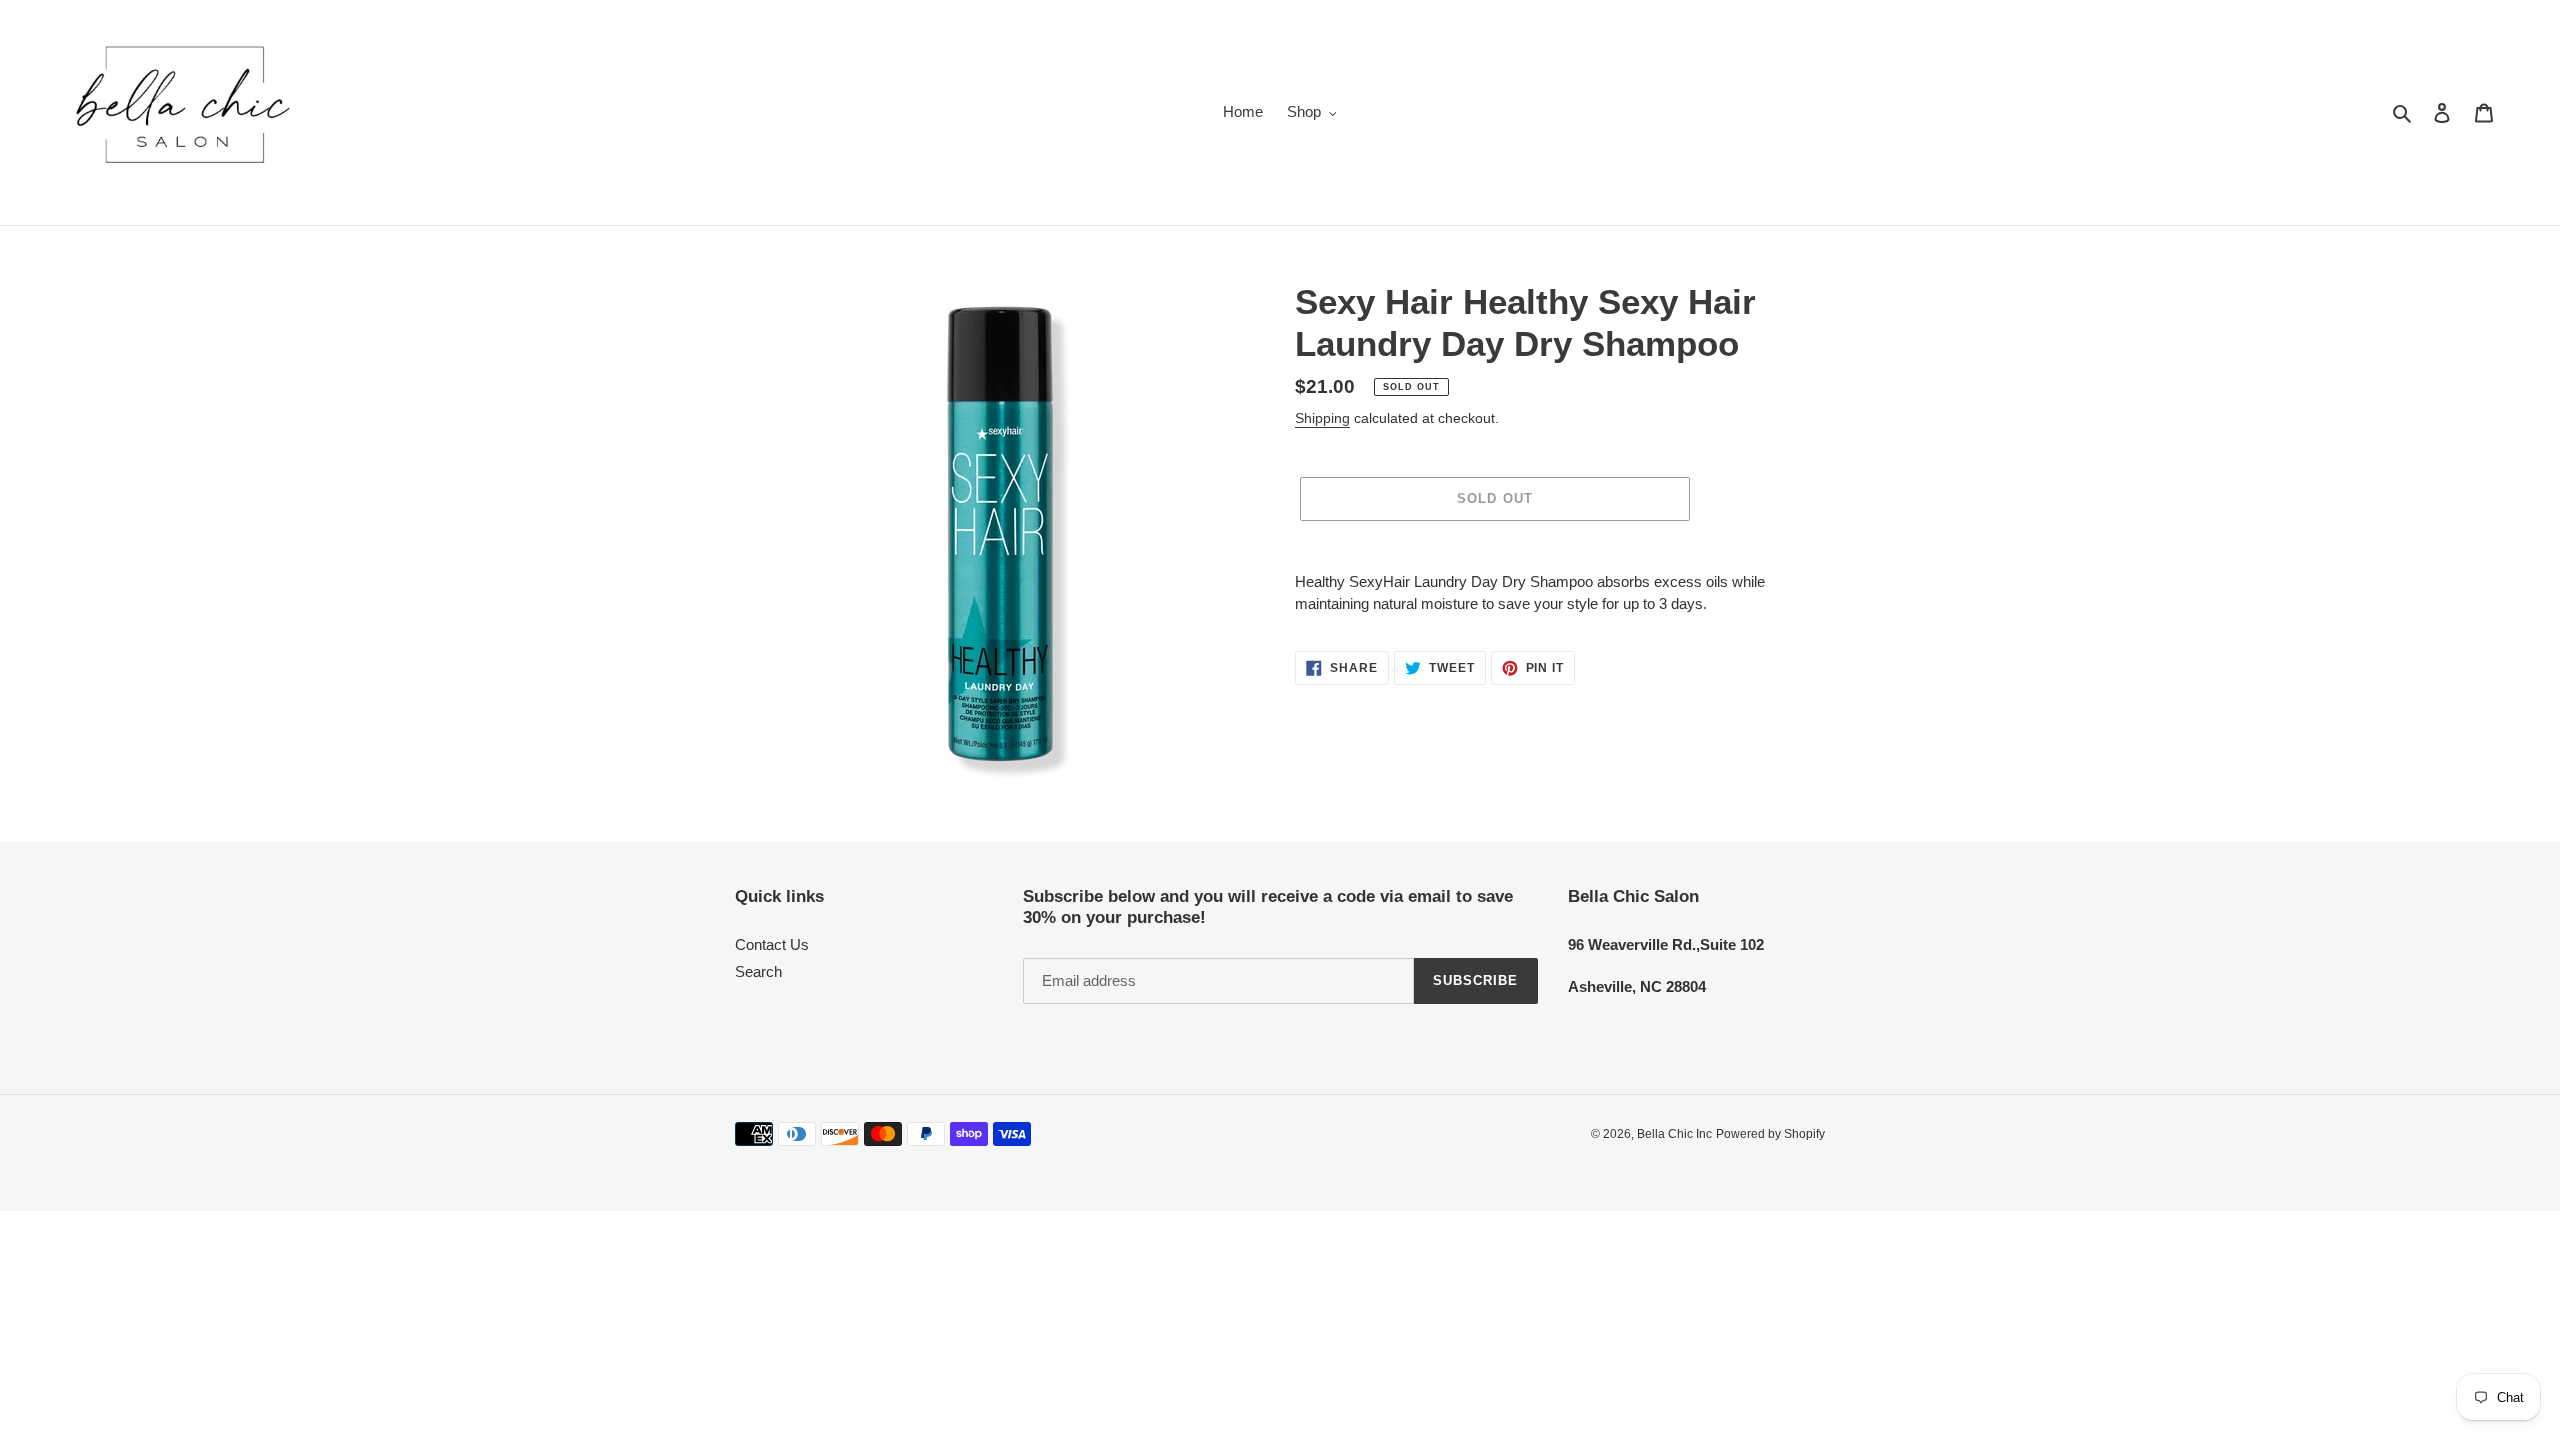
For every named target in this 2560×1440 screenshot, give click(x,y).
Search (758, 971)
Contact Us (772, 944)
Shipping (1322, 418)
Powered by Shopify (1770, 1134)
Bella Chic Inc (1674, 1134)
